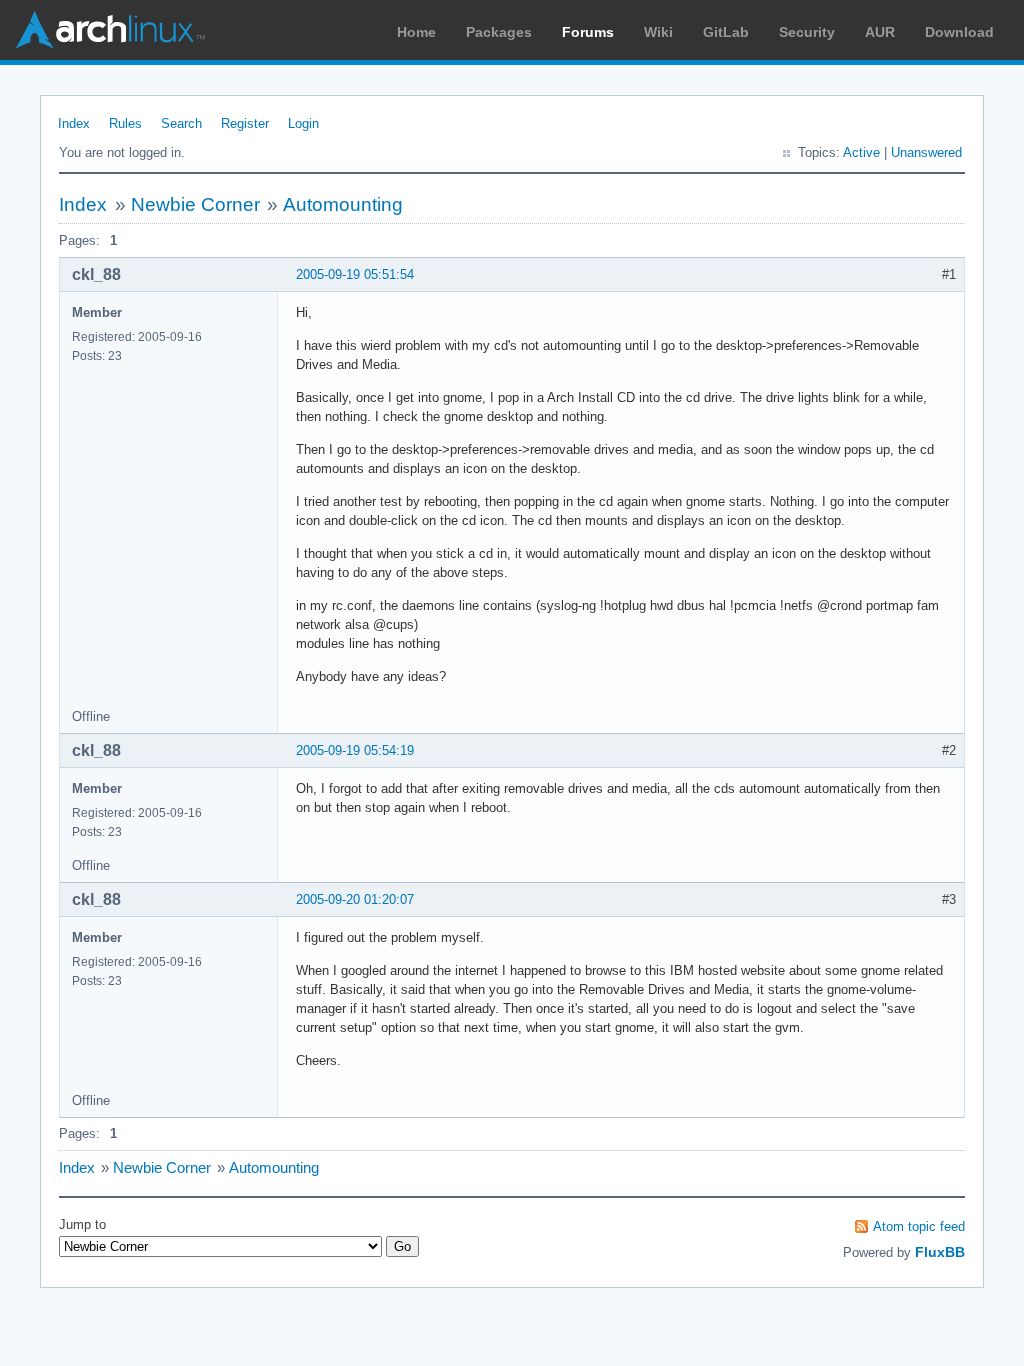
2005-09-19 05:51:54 (355, 274)
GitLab (726, 32)
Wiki (658, 32)
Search (181, 123)
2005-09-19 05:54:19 (355, 750)
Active (861, 152)
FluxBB (940, 1252)
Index (74, 123)
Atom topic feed (919, 1226)
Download (959, 32)
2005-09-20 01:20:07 (355, 899)
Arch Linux (110, 30)
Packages (499, 32)
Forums (588, 32)
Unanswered (926, 152)
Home (416, 32)
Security (807, 32)
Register (245, 123)
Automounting (343, 204)
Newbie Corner (195, 204)
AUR (880, 32)
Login (303, 123)
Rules (125, 123)
